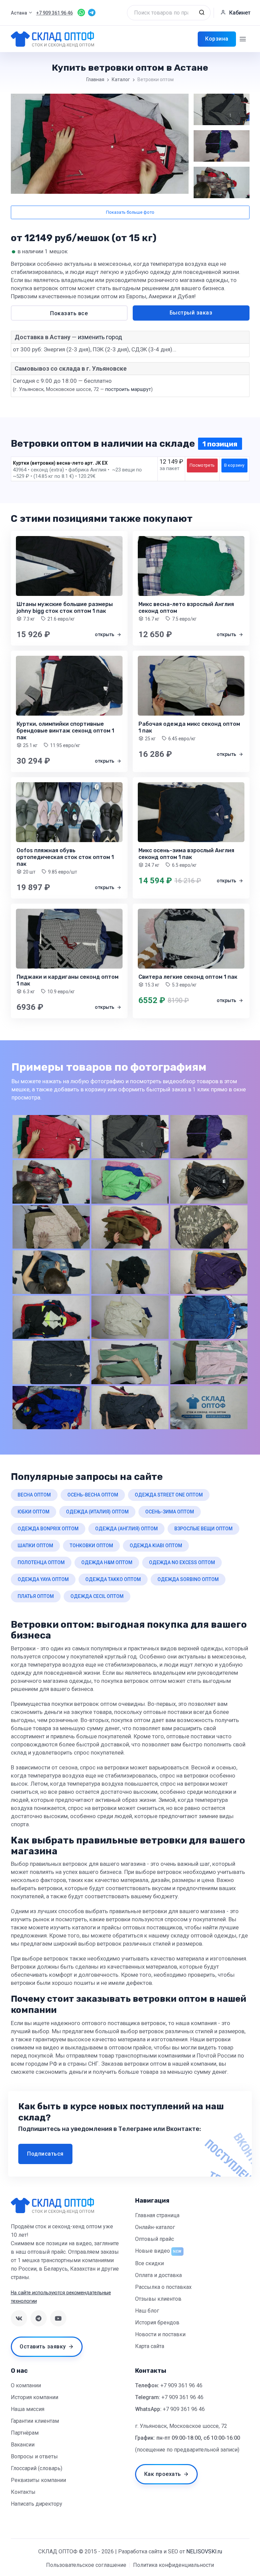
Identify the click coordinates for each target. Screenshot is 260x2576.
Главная (95, 79)
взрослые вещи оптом (203, 1529)
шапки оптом (35, 1546)
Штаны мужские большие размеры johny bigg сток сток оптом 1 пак (65, 608)
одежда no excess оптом (182, 1562)
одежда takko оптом (113, 1579)
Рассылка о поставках (163, 2287)
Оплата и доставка (158, 2275)
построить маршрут (128, 389)
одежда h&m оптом (107, 1562)
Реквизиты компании (38, 2480)
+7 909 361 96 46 (181, 2385)
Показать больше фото (130, 212)
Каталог (121, 79)
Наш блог (147, 2311)
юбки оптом (34, 1512)
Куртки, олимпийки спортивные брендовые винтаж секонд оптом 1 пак (65, 731)
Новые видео (153, 2251)
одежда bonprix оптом (48, 1529)
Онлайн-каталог (155, 2227)
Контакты (23, 2492)
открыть (105, 634)
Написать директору (37, 2504)
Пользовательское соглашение (86, 2565)
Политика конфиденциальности (174, 2565)
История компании (35, 2397)
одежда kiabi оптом (156, 1546)
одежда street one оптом (169, 1495)
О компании (26, 2385)
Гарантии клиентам (35, 2421)
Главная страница (157, 2215)
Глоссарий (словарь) (37, 2468)
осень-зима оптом (170, 1512)
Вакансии (23, 2445)
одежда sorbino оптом (188, 1579)
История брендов (157, 2323)
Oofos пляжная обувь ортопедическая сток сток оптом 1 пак (65, 857)
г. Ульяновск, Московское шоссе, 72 (181, 2426)
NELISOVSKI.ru (204, 2551)
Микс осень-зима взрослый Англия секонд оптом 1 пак (186, 854)
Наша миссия (28, 2409)
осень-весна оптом (93, 1495)
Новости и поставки (160, 2334)
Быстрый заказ (191, 313)
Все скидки (149, 2263)
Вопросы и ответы (34, 2456)
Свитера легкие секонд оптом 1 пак (188, 977)
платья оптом (36, 1596)
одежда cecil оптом (97, 1596)
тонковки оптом (91, 1546)
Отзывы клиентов (158, 2299)
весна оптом (34, 1495)
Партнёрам (25, 2433)
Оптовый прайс (155, 2239)
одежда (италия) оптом (97, 1512)
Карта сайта (150, 2346)
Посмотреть (202, 465)
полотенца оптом (41, 1562)
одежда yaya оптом (43, 1579)
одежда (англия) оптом (126, 1529)
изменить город (100, 337)
